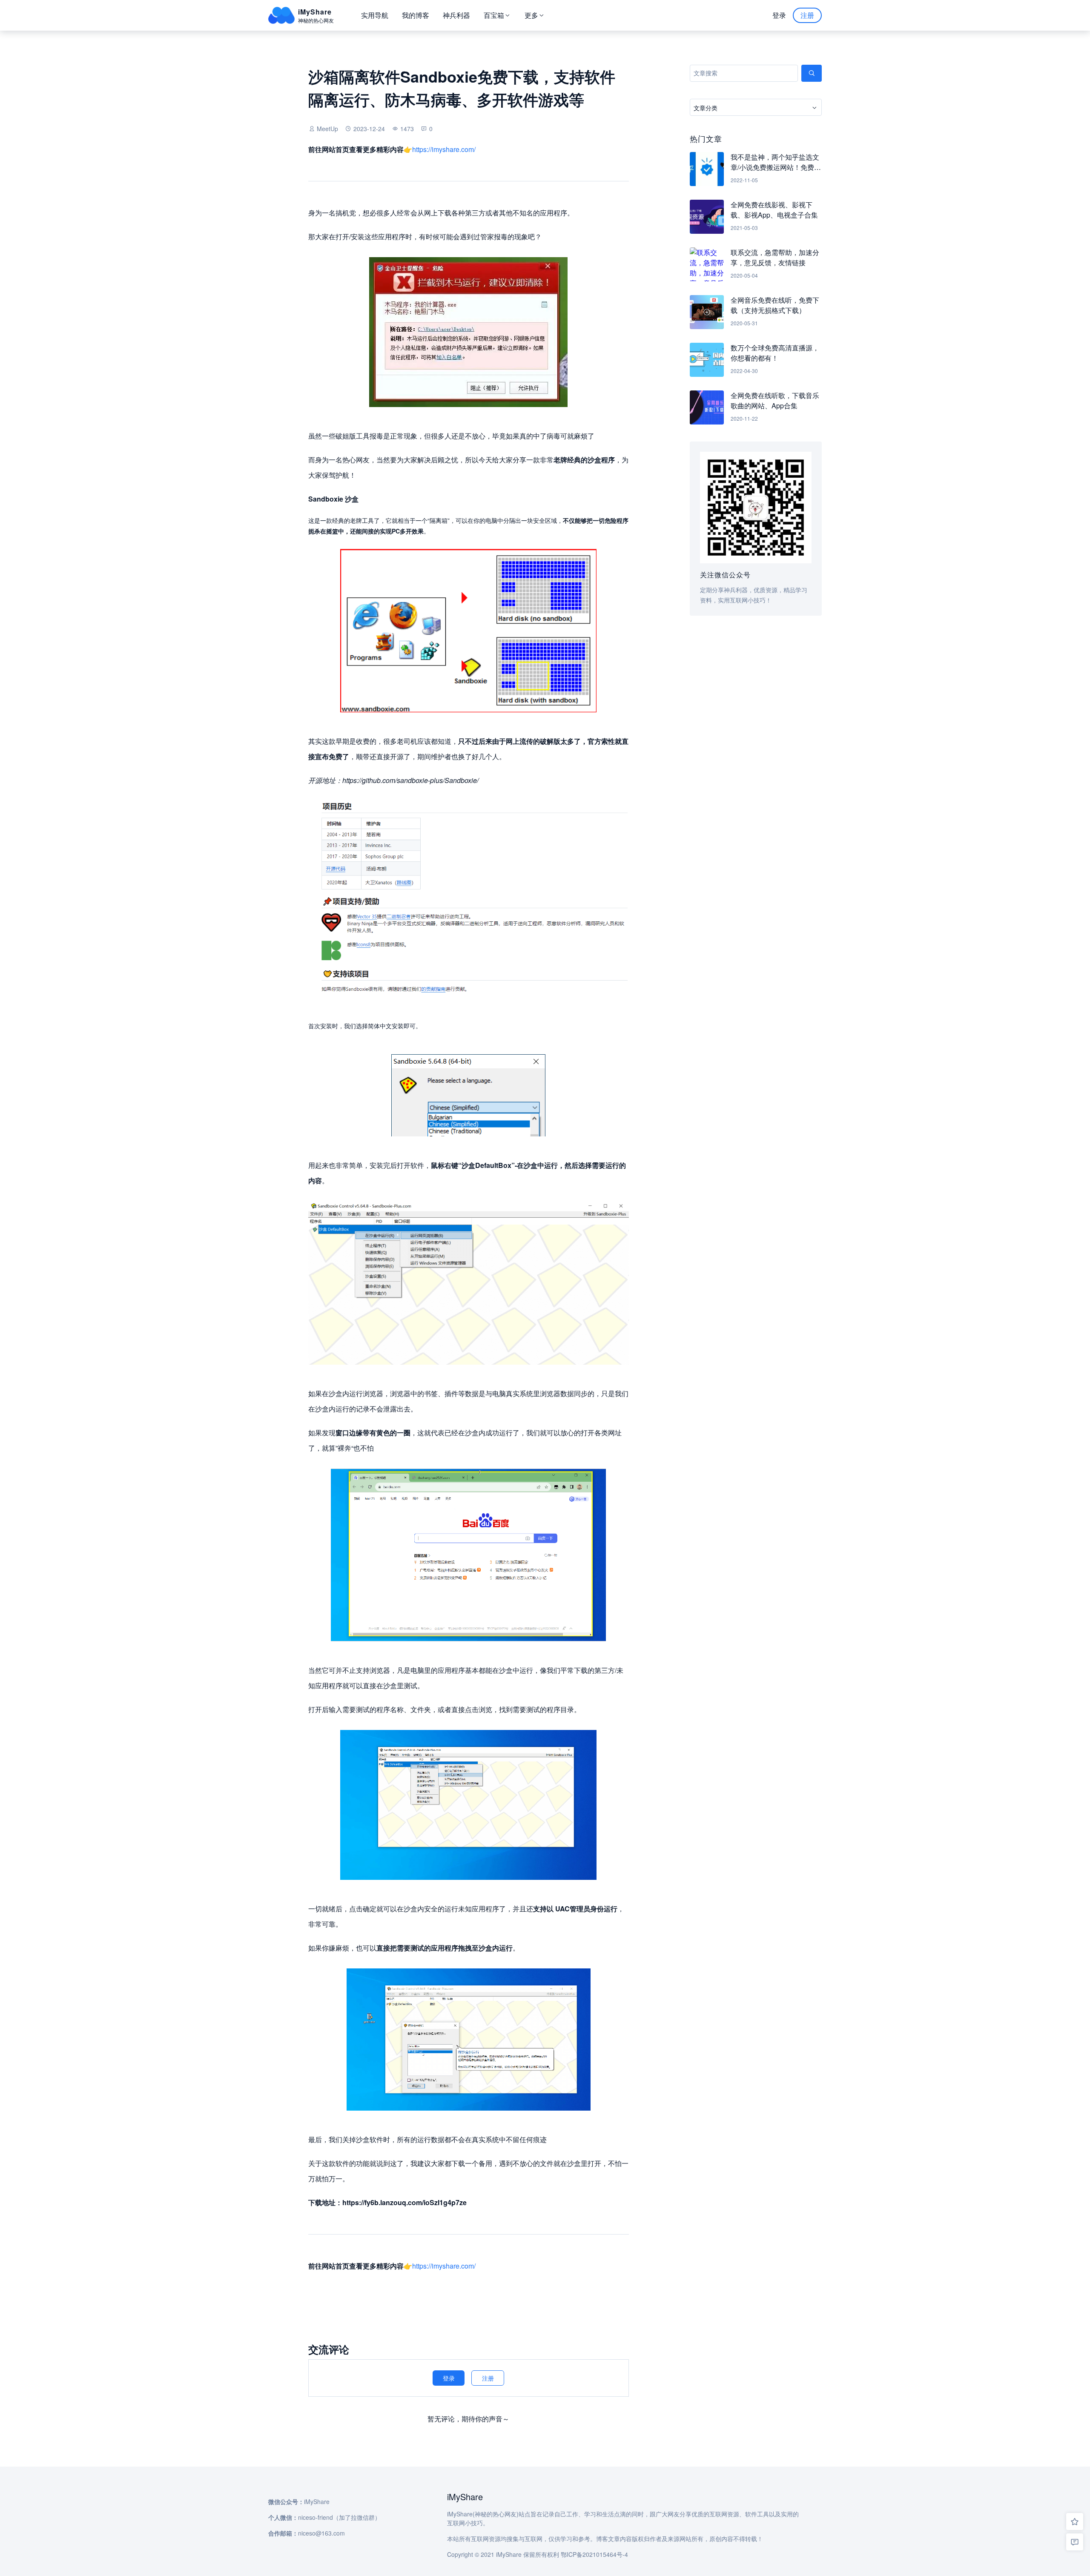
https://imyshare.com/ (444, 149)
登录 (779, 15)
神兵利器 (456, 15)
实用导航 (375, 15)
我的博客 (416, 15)
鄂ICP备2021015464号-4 (594, 2554)
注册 (807, 15)
